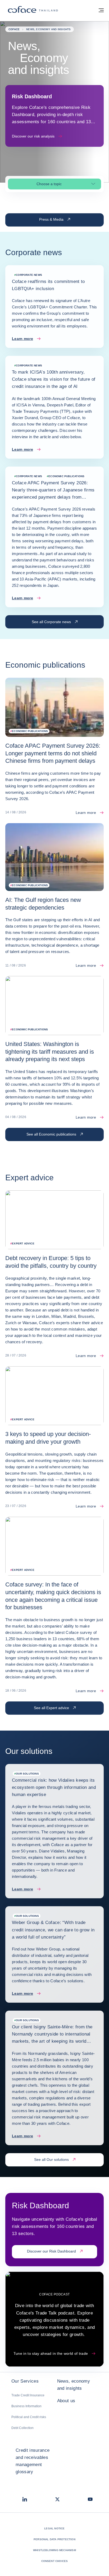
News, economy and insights (74, 2385)
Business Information (26, 2406)
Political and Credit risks (29, 2417)
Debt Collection (22, 2428)
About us (66, 2401)
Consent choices (55, 2561)
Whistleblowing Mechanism (54, 2550)
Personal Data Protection (54, 2539)
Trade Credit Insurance (28, 2395)
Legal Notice (54, 2528)
